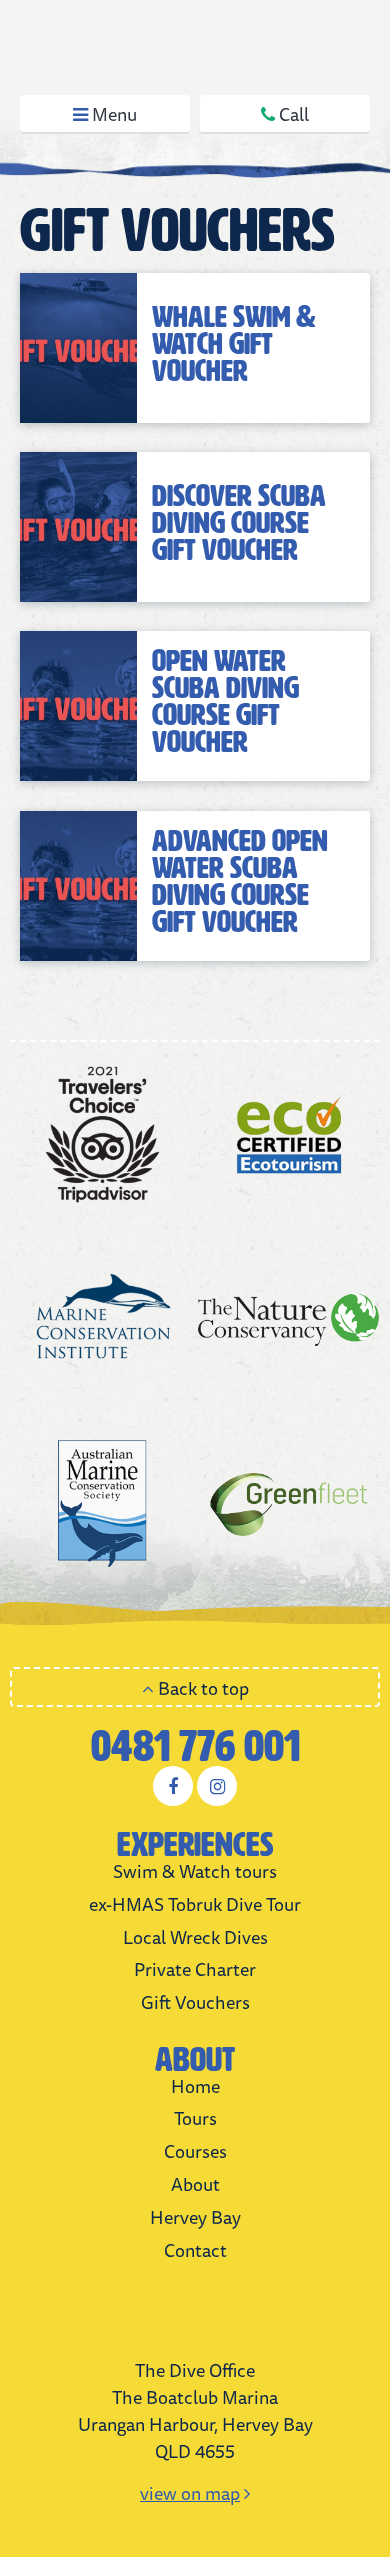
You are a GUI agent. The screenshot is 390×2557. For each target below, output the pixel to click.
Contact (195, 2250)
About (195, 2184)
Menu (112, 114)
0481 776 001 (195, 1747)
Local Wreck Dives (195, 1937)
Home (195, 2086)
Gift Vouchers (195, 2002)
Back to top (201, 1688)
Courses (195, 2151)
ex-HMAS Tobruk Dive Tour (195, 1904)
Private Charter (195, 1969)
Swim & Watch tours (195, 1871)
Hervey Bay (195, 2217)
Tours (195, 2118)
